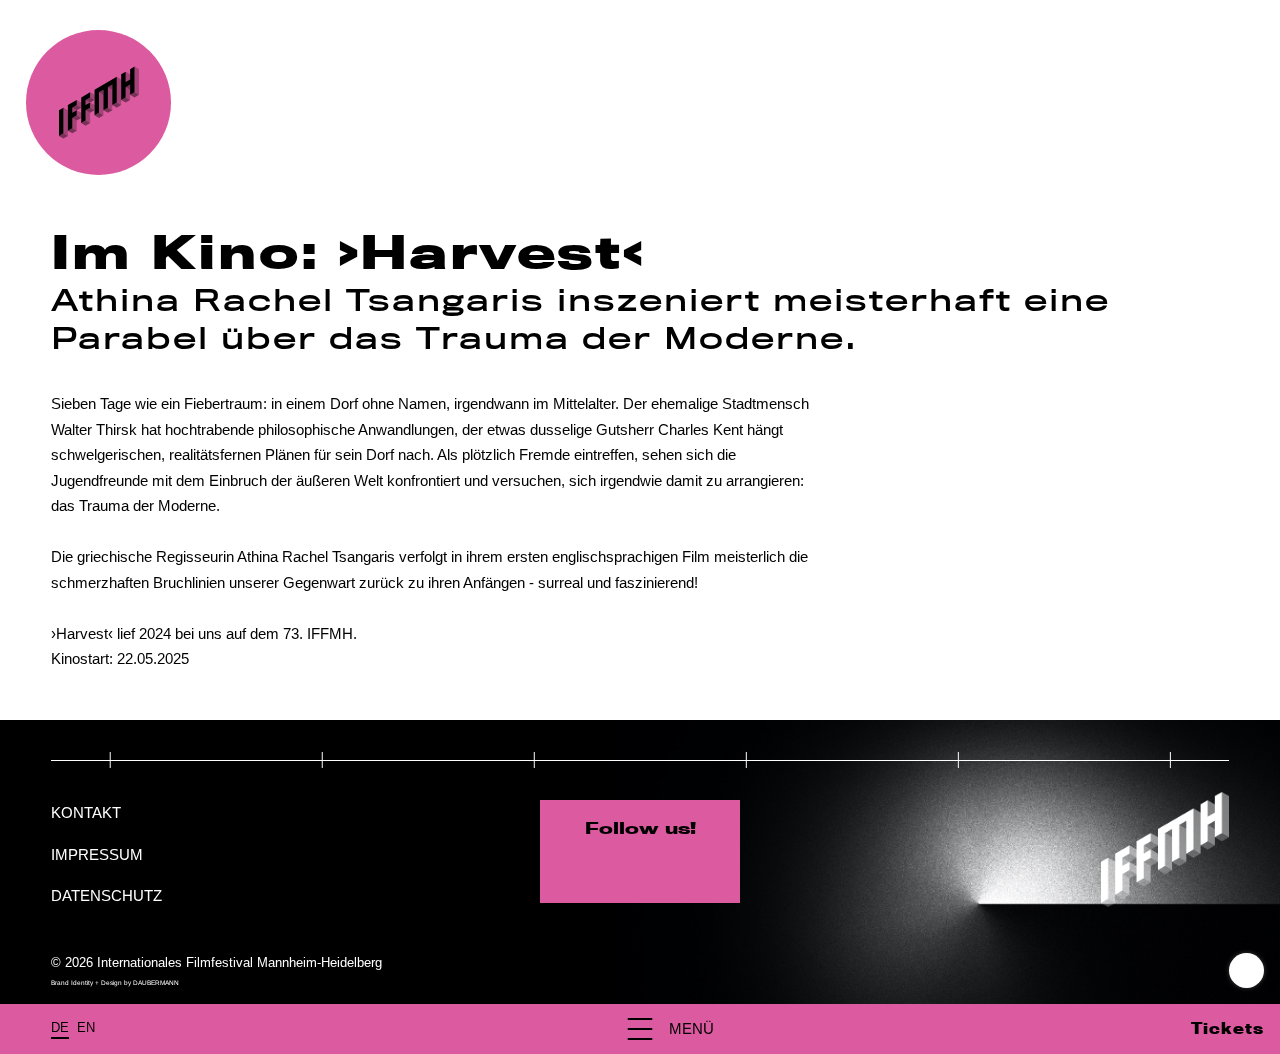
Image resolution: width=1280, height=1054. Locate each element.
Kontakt (86, 812)
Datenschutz (106, 895)
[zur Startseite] (98, 102)
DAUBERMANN (156, 982)
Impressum (97, 854)
